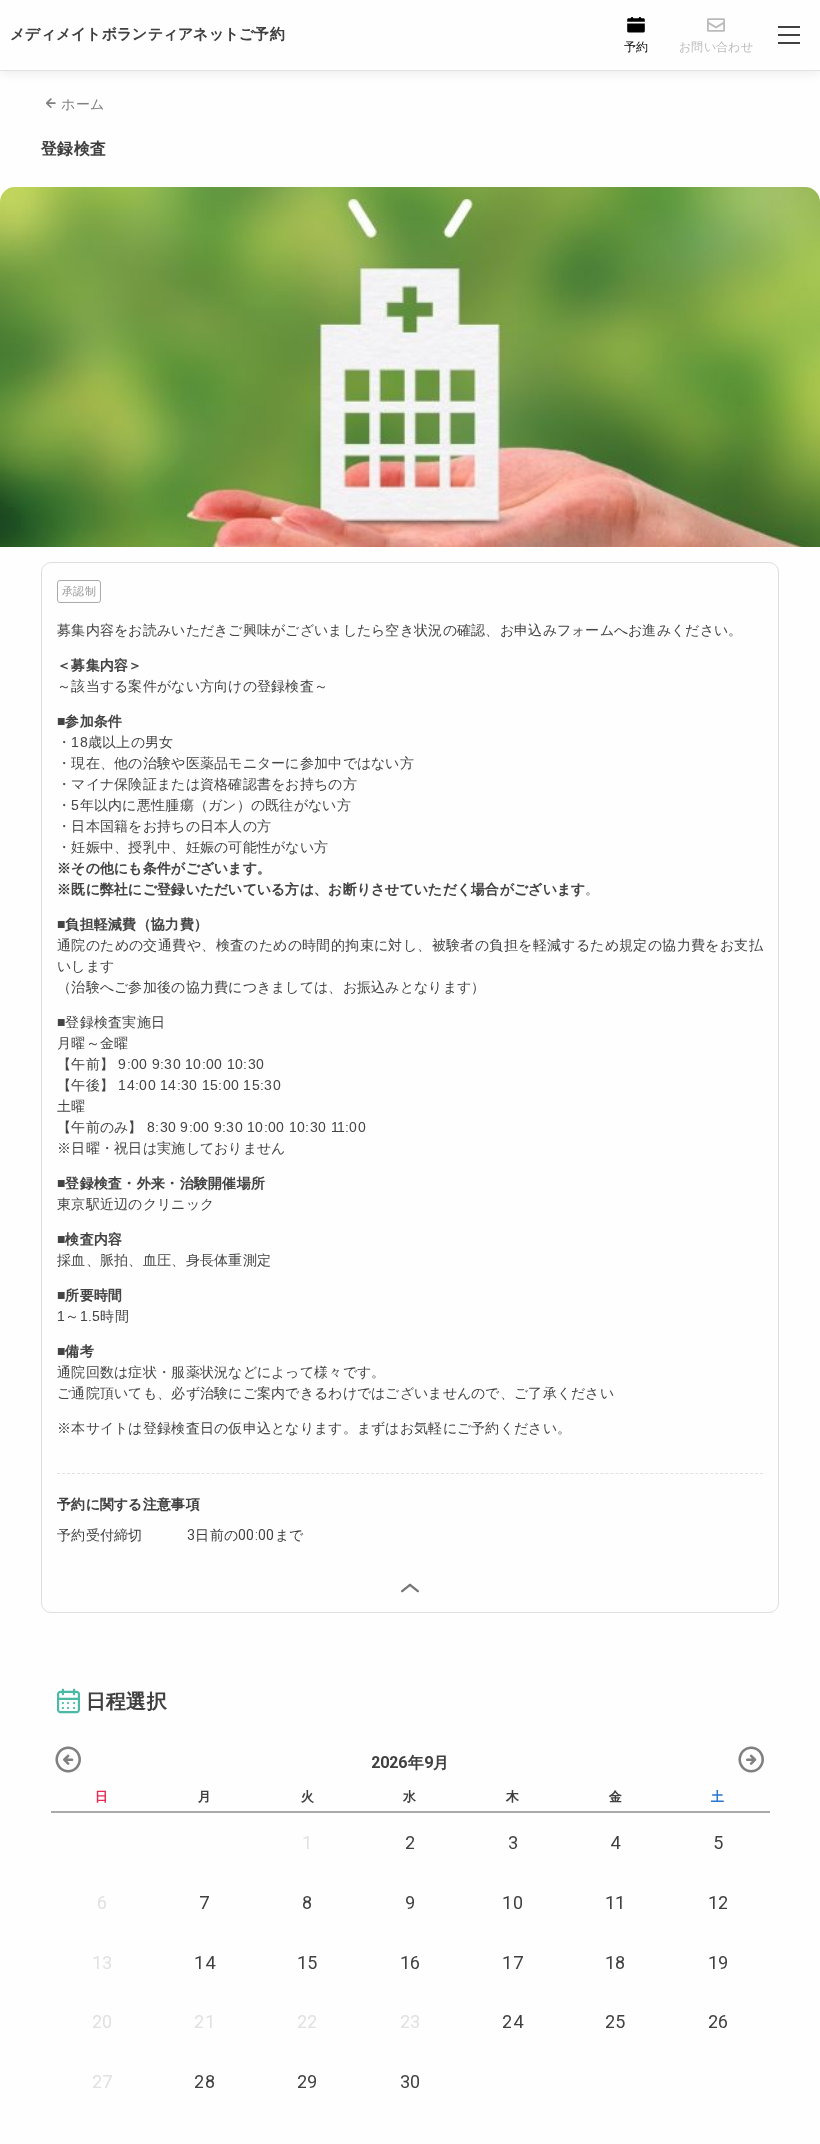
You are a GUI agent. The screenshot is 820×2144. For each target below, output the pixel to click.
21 (204, 2021)
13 (102, 1962)
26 (718, 2021)
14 (204, 1962)
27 (102, 2081)
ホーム (82, 104)
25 (615, 2021)
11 (615, 1902)
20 (102, 2021)
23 (410, 2021)
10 (512, 1902)
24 (512, 2021)
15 (307, 1962)
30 (410, 2081)
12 (718, 1902)
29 (307, 2081)
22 (307, 2021)
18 (615, 1962)
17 (512, 1962)
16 (410, 1962)
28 (204, 2081)
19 (718, 1962)
